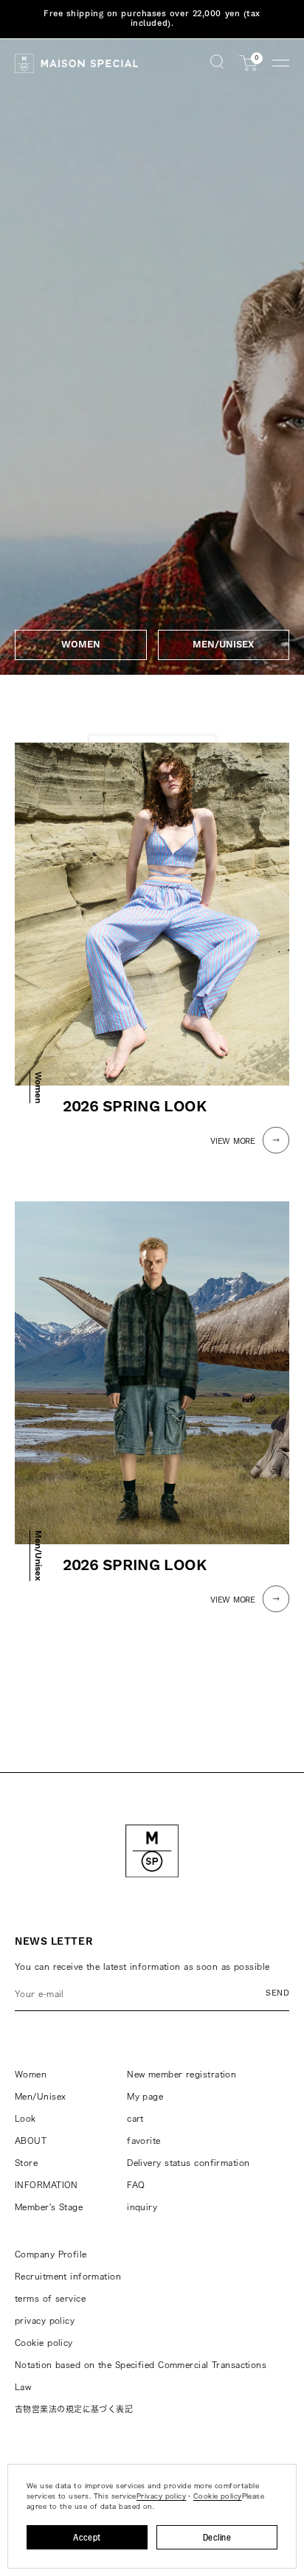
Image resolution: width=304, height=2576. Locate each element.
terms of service (50, 2298)
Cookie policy (44, 2343)
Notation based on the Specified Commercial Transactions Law (141, 2376)
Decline (217, 2537)
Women (31, 2074)
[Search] (217, 63)
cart (135, 2118)
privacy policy (45, 2320)
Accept (87, 2537)
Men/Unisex (40, 2096)
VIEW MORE (233, 1142)
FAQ (136, 2185)
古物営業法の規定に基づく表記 (74, 2409)
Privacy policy (161, 2496)
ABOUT (31, 2141)
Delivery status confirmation (188, 2163)
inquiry (142, 2207)
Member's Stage (49, 2207)
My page (145, 2096)
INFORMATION (46, 2185)
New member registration (182, 2074)
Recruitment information (68, 2276)
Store (26, 2163)
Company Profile (51, 2254)
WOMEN (81, 645)
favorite (144, 2141)
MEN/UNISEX (223, 645)
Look (25, 2118)
